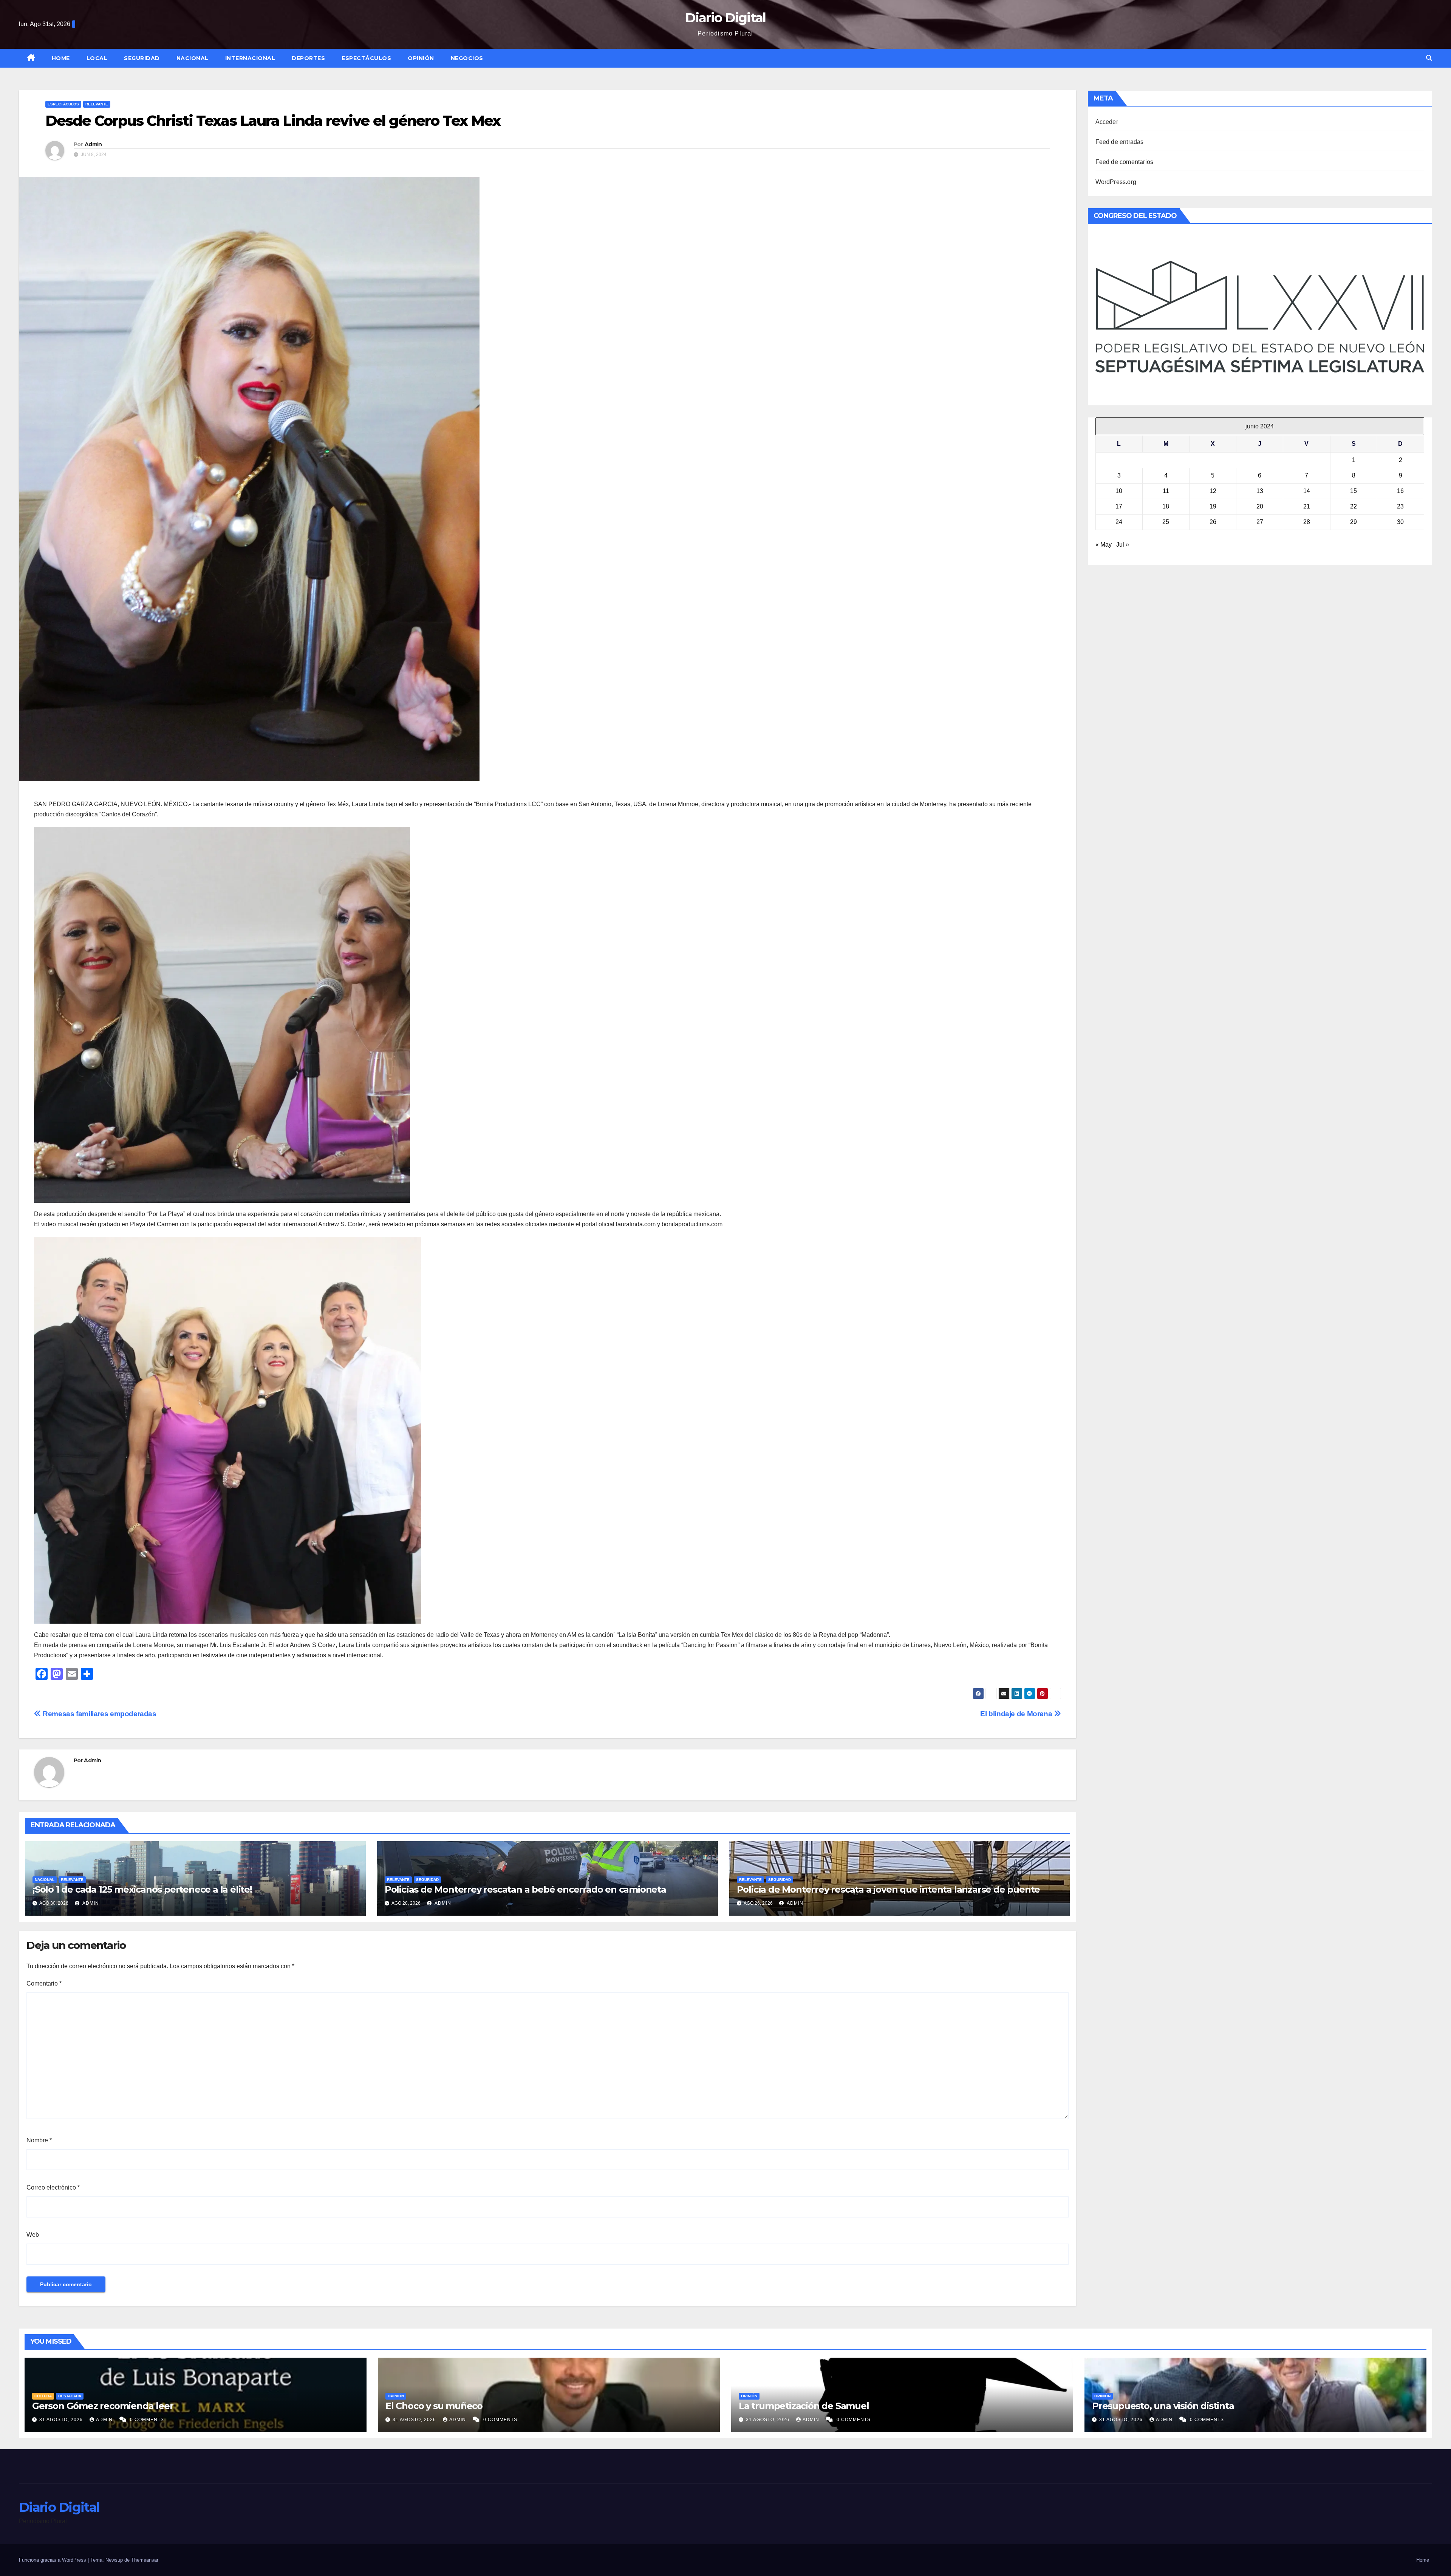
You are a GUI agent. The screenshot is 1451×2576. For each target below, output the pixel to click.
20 (1260, 506)
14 (1307, 491)
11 (1166, 491)
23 (1400, 506)
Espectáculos (366, 58)
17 (1119, 506)
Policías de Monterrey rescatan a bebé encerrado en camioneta (525, 1889)
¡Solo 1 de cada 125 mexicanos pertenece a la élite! (142, 1889)
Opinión (421, 58)
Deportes (308, 58)
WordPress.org (1116, 182)
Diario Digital (725, 18)
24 (1119, 522)
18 (1166, 506)
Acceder (1107, 122)
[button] (1429, 58)
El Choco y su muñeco (434, 2406)
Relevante (97, 104)
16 (1400, 491)
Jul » (1123, 545)
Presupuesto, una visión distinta (1163, 2406)
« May (1104, 545)
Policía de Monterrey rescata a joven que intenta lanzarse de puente (889, 1889)
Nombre (39, 2140)
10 (1119, 491)
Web (33, 2235)
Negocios (467, 58)
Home (61, 58)
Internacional (250, 58)
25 (1166, 522)
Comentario (44, 1983)
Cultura (43, 2396)
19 (1213, 506)
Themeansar (145, 2560)
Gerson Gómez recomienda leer (103, 2406)
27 (1260, 522)
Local (97, 58)
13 (1260, 491)
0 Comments (147, 2420)
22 (1354, 506)
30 (1400, 522)
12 (1213, 491)
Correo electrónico (53, 2187)
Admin (93, 144)
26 (1213, 522)
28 (1307, 522)
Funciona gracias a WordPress (53, 2560)
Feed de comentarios (1125, 162)
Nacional (193, 58)
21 (1307, 506)
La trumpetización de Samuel (804, 2406)
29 (1354, 522)
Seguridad (142, 58)
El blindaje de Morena (1017, 1714)
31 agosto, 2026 (62, 2420)
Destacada (70, 2396)
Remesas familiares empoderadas (99, 1714)
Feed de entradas (1120, 142)
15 (1354, 491)
